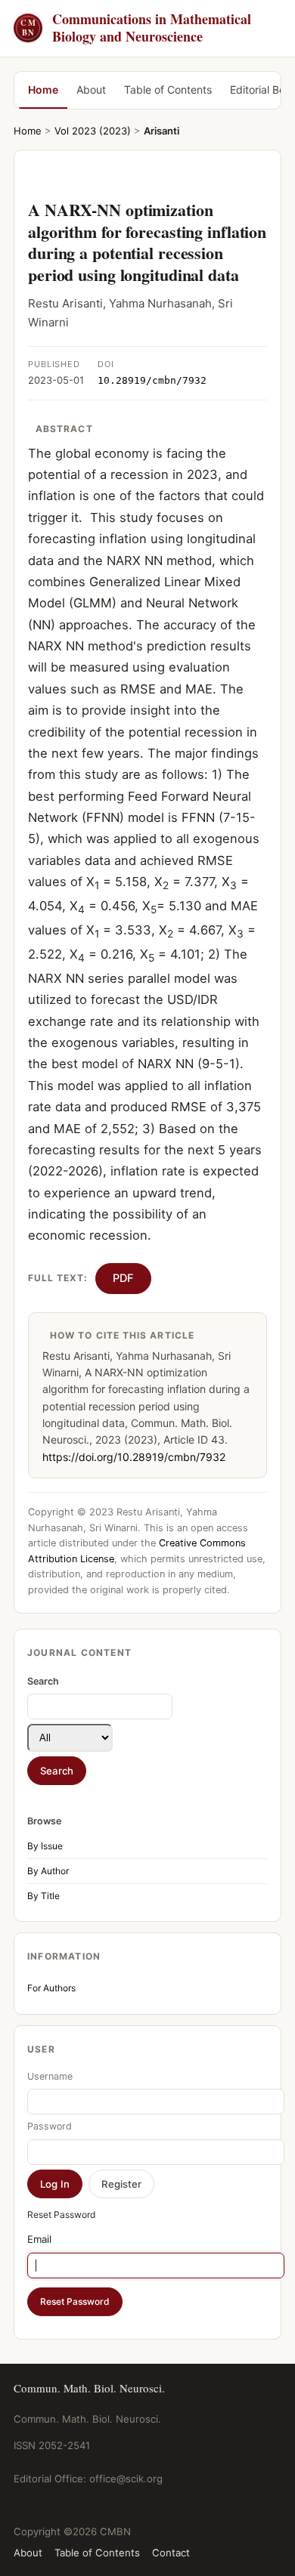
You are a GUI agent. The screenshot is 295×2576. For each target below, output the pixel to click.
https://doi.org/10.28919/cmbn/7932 (134, 1457)
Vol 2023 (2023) (93, 131)
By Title (43, 1896)
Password (50, 2126)
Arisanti (161, 131)
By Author (48, 1871)
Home (43, 90)
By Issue (45, 1846)
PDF (123, 1278)
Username (50, 2076)
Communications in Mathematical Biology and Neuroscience (136, 28)
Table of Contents (168, 90)
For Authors (51, 1988)
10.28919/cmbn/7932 (152, 380)
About (91, 90)
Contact (171, 2553)
